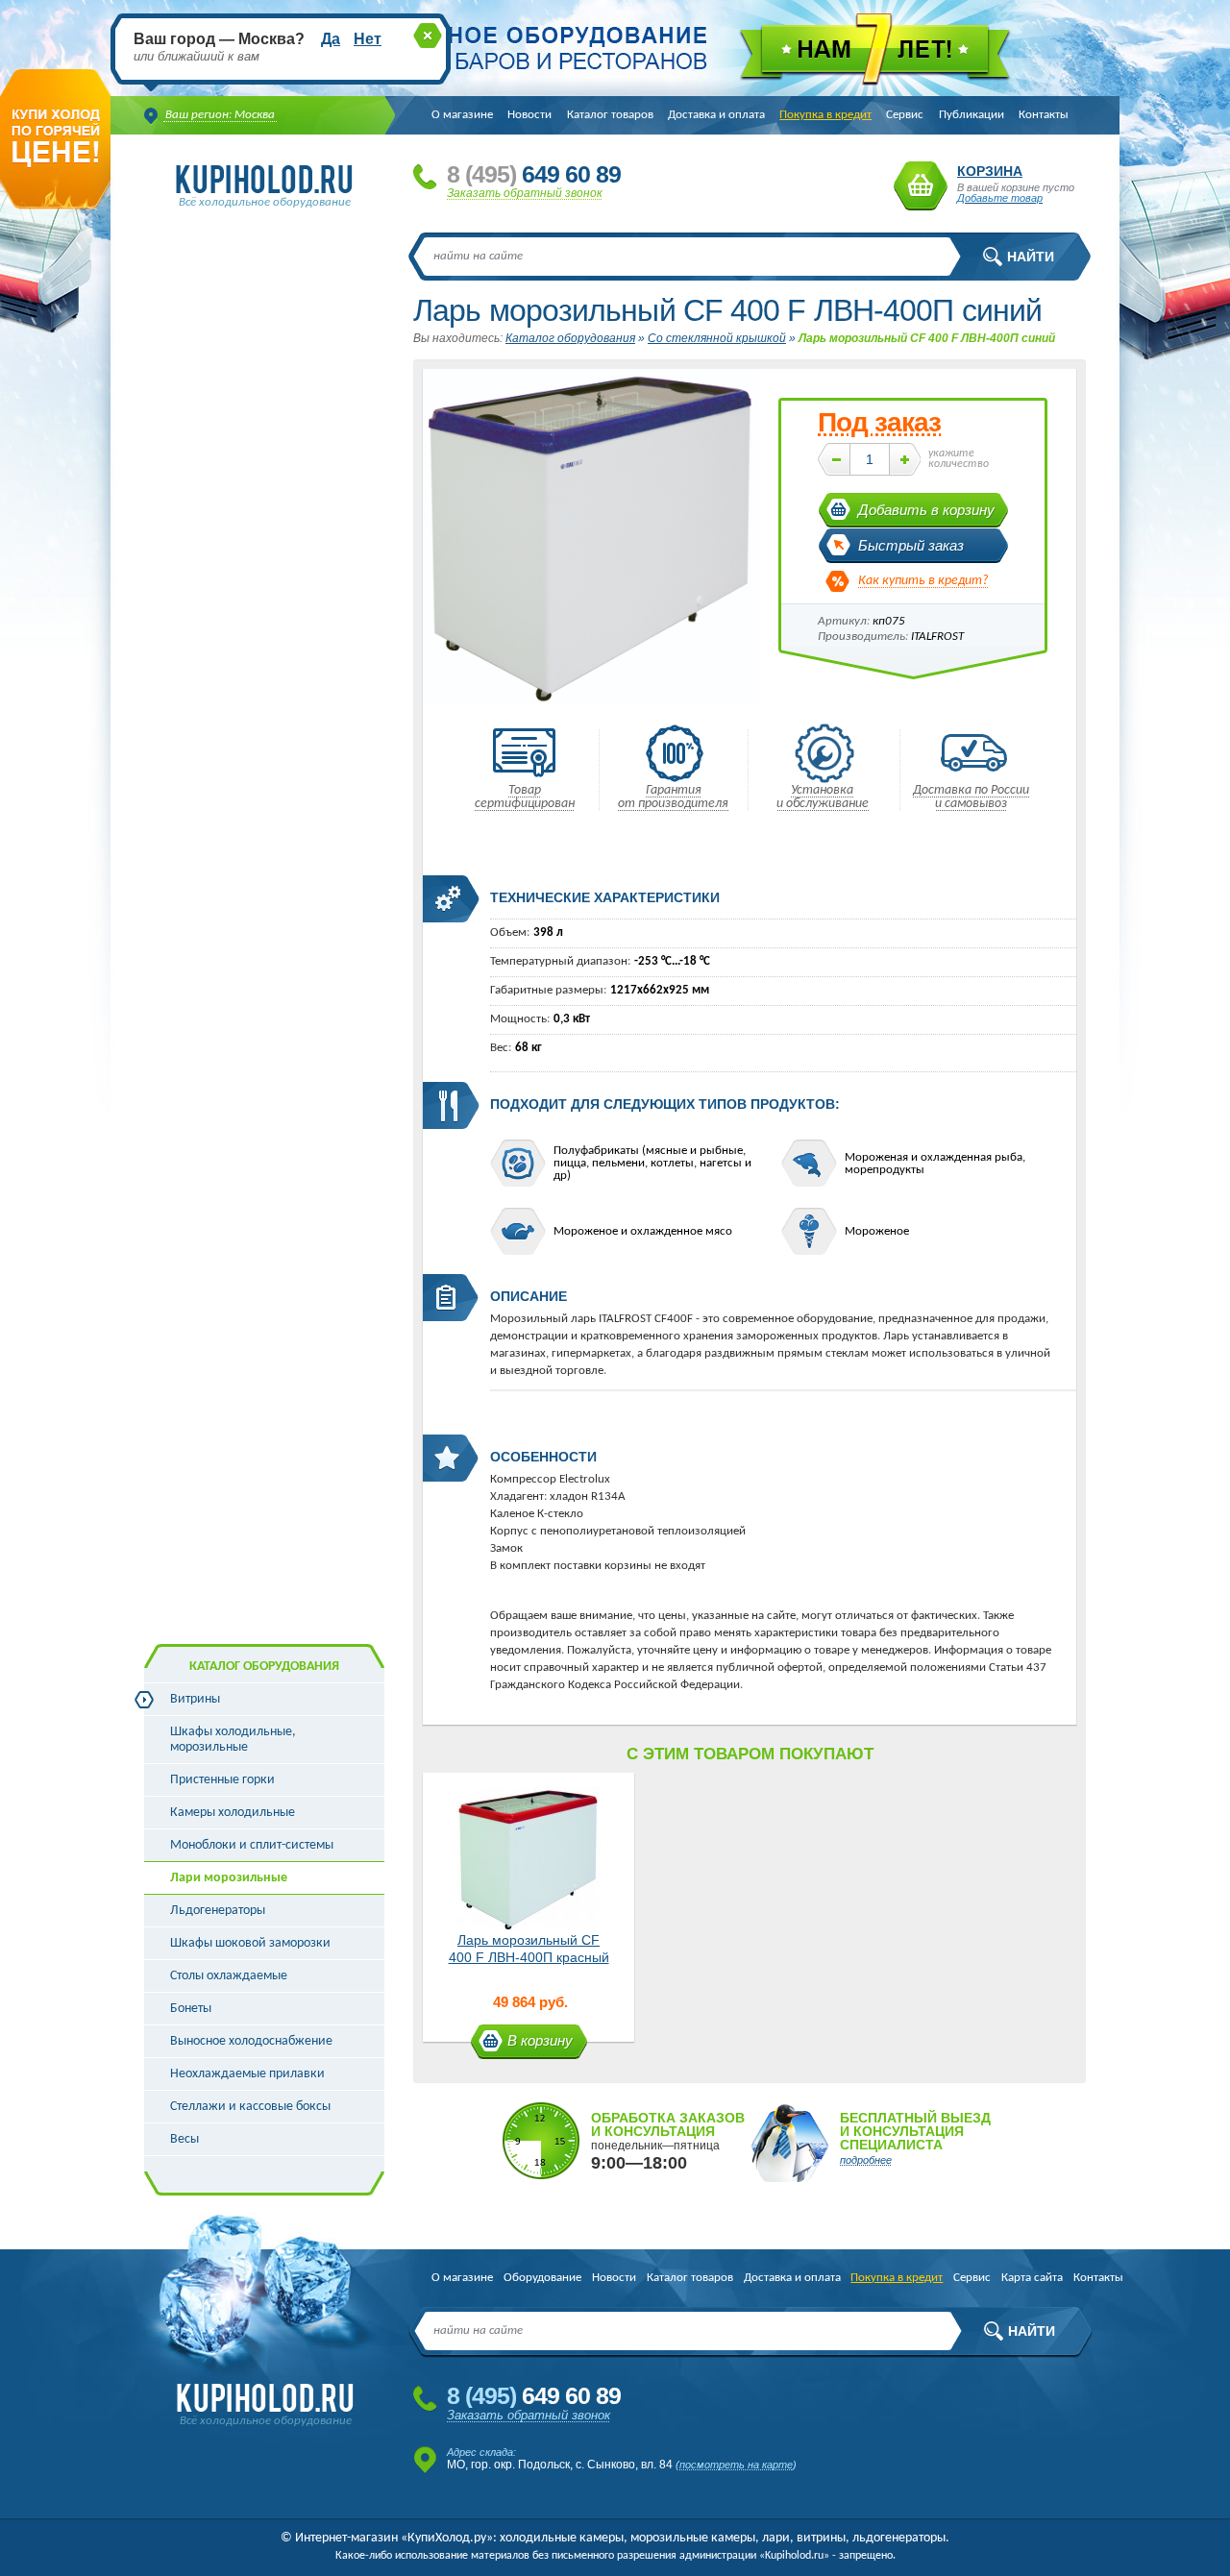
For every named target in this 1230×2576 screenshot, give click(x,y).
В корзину (540, 2040)
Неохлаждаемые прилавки (247, 2074)
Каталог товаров (610, 115)
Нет (368, 39)
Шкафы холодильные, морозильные (233, 1740)
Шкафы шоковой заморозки (250, 1943)
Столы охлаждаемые (229, 1976)
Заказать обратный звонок (525, 193)
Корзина (921, 186)
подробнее (866, 2160)
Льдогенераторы (218, 1911)
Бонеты (191, 2009)
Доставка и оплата (716, 115)
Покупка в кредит (825, 115)
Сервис (905, 115)
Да (331, 39)
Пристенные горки (222, 1780)
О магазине (462, 115)
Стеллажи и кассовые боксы (250, 2107)
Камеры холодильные (233, 1813)
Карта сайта (1032, 2278)
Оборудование (542, 2278)
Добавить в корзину (926, 510)
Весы (184, 2139)
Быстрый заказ (911, 545)
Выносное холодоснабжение (251, 2041)
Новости (529, 115)
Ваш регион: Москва (220, 115)
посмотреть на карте (736, 2465)
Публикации (972, 115)
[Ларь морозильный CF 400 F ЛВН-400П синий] (591, 702)
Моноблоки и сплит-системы (252, 1845)
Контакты (1044, 115)
